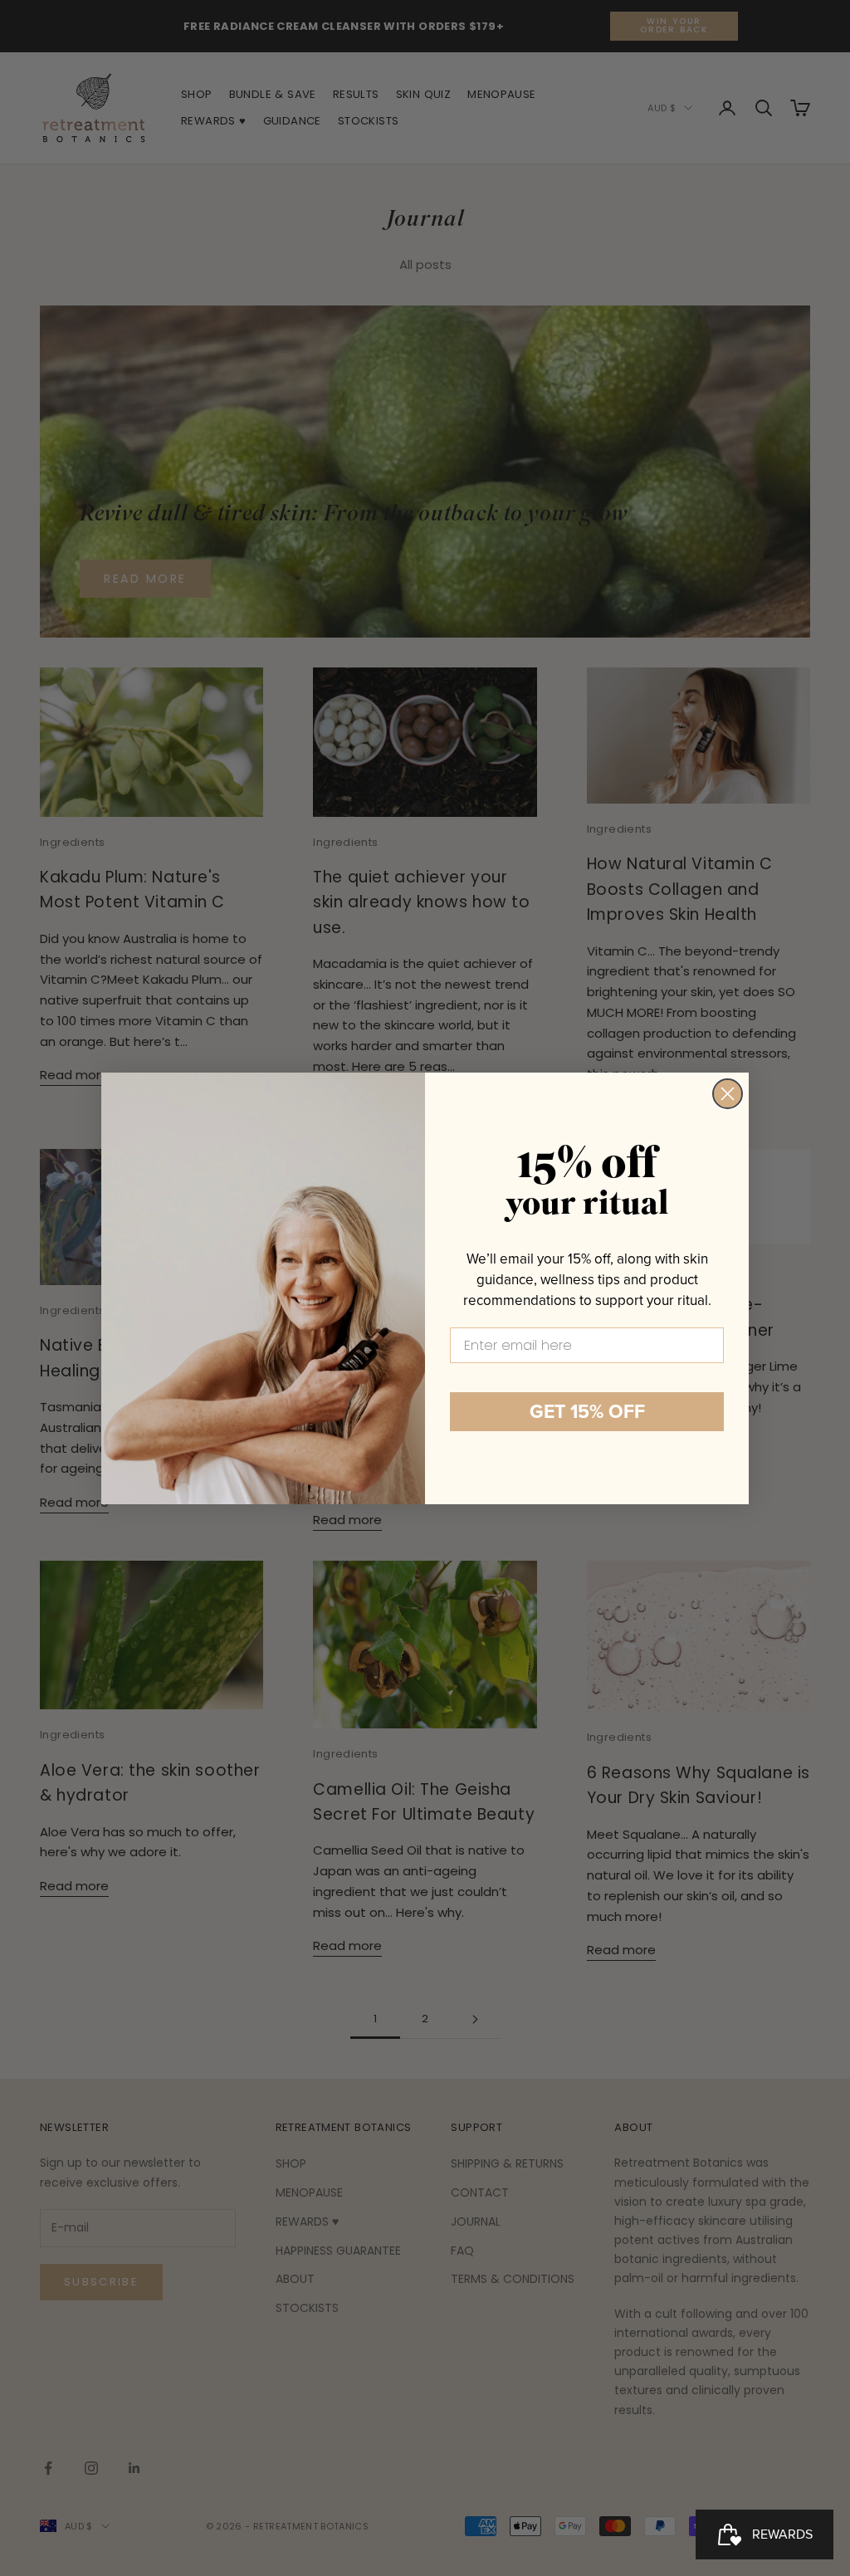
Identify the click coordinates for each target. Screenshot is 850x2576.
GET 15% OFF (587, 1411)
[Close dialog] (728, 1094)
